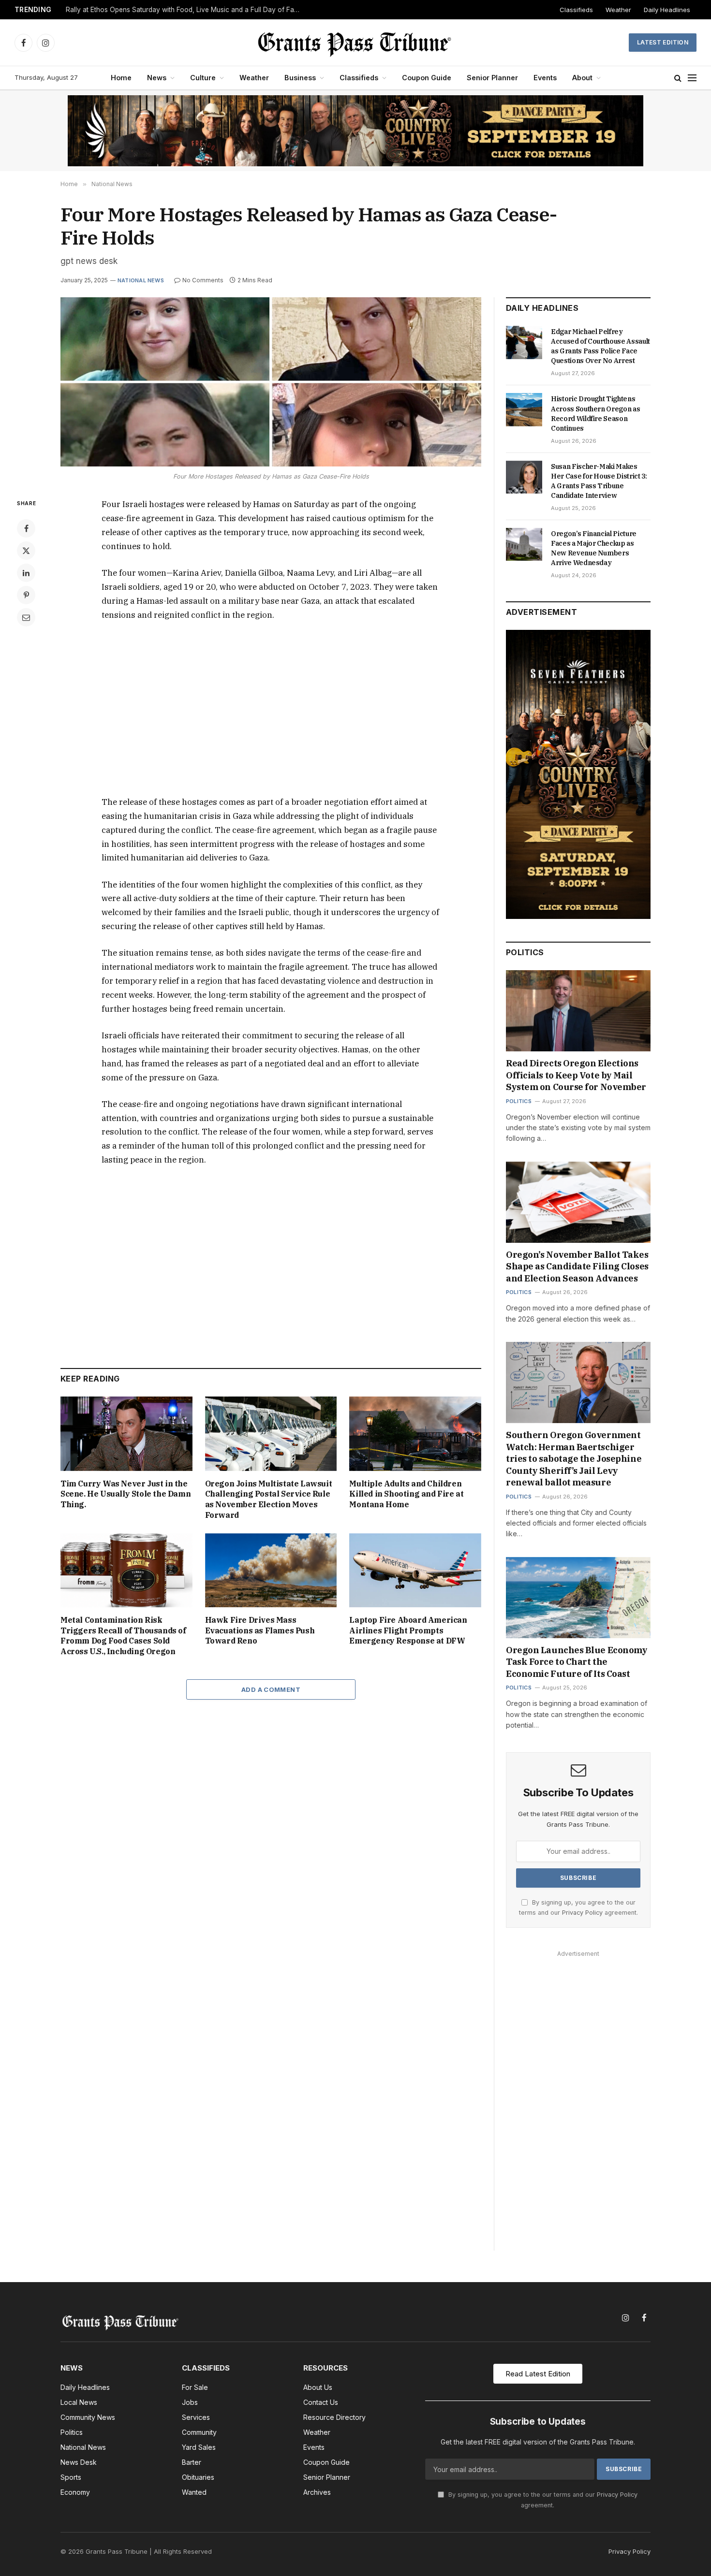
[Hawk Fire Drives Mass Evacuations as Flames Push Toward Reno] (271, 1570)
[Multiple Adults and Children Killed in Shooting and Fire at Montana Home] (415, 1434)
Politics (519, 1101)
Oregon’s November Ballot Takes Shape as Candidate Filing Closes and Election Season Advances (577, 1266)
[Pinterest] (26, 595)
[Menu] (692, 78)
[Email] (26, 617)
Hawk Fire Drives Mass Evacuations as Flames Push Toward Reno (260, 1630)
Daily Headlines (667, 10)
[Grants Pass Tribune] (356, 43)
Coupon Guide (427, 78)
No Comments (203, 280)
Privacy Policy (582, 1913)
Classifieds (576, 10)
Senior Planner (492, 78)
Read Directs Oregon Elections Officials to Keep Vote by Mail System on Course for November (576, 1075)
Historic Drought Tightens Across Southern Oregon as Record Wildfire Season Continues (595, 413)
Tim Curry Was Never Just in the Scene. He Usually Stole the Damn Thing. (126, 1494)
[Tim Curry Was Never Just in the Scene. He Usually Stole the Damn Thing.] (126, 1434)
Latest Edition (663, 42)
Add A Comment (271, 1689)
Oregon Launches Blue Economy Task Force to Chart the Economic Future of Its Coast (577, 1662)
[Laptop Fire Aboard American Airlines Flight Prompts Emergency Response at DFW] (415, 1570)
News (157, 78)
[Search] (678, 78)
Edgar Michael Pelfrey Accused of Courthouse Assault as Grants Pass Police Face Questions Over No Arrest (600, 346)
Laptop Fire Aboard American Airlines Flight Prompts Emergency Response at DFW (408, 1630)
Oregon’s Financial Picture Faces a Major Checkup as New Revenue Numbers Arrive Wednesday (594, 548)
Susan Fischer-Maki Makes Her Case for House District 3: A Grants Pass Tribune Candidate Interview (599, 481)
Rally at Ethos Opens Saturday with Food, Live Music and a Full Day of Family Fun (187, 10)
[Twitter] (26, 551)
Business (300, 78)
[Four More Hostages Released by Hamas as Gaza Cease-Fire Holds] (271, 382)
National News (141, 280)
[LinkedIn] (26, 573)
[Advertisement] (271, 709)
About (582, 78)
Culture (203, 78)
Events (545, 78)
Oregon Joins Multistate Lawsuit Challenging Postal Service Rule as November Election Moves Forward (269, 1499)
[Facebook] (26, 528)
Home (121, 78)
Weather (618, 10)
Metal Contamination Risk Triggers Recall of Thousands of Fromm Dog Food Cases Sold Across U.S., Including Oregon (123, 1636)
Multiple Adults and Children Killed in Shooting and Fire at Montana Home (406, 1494)
